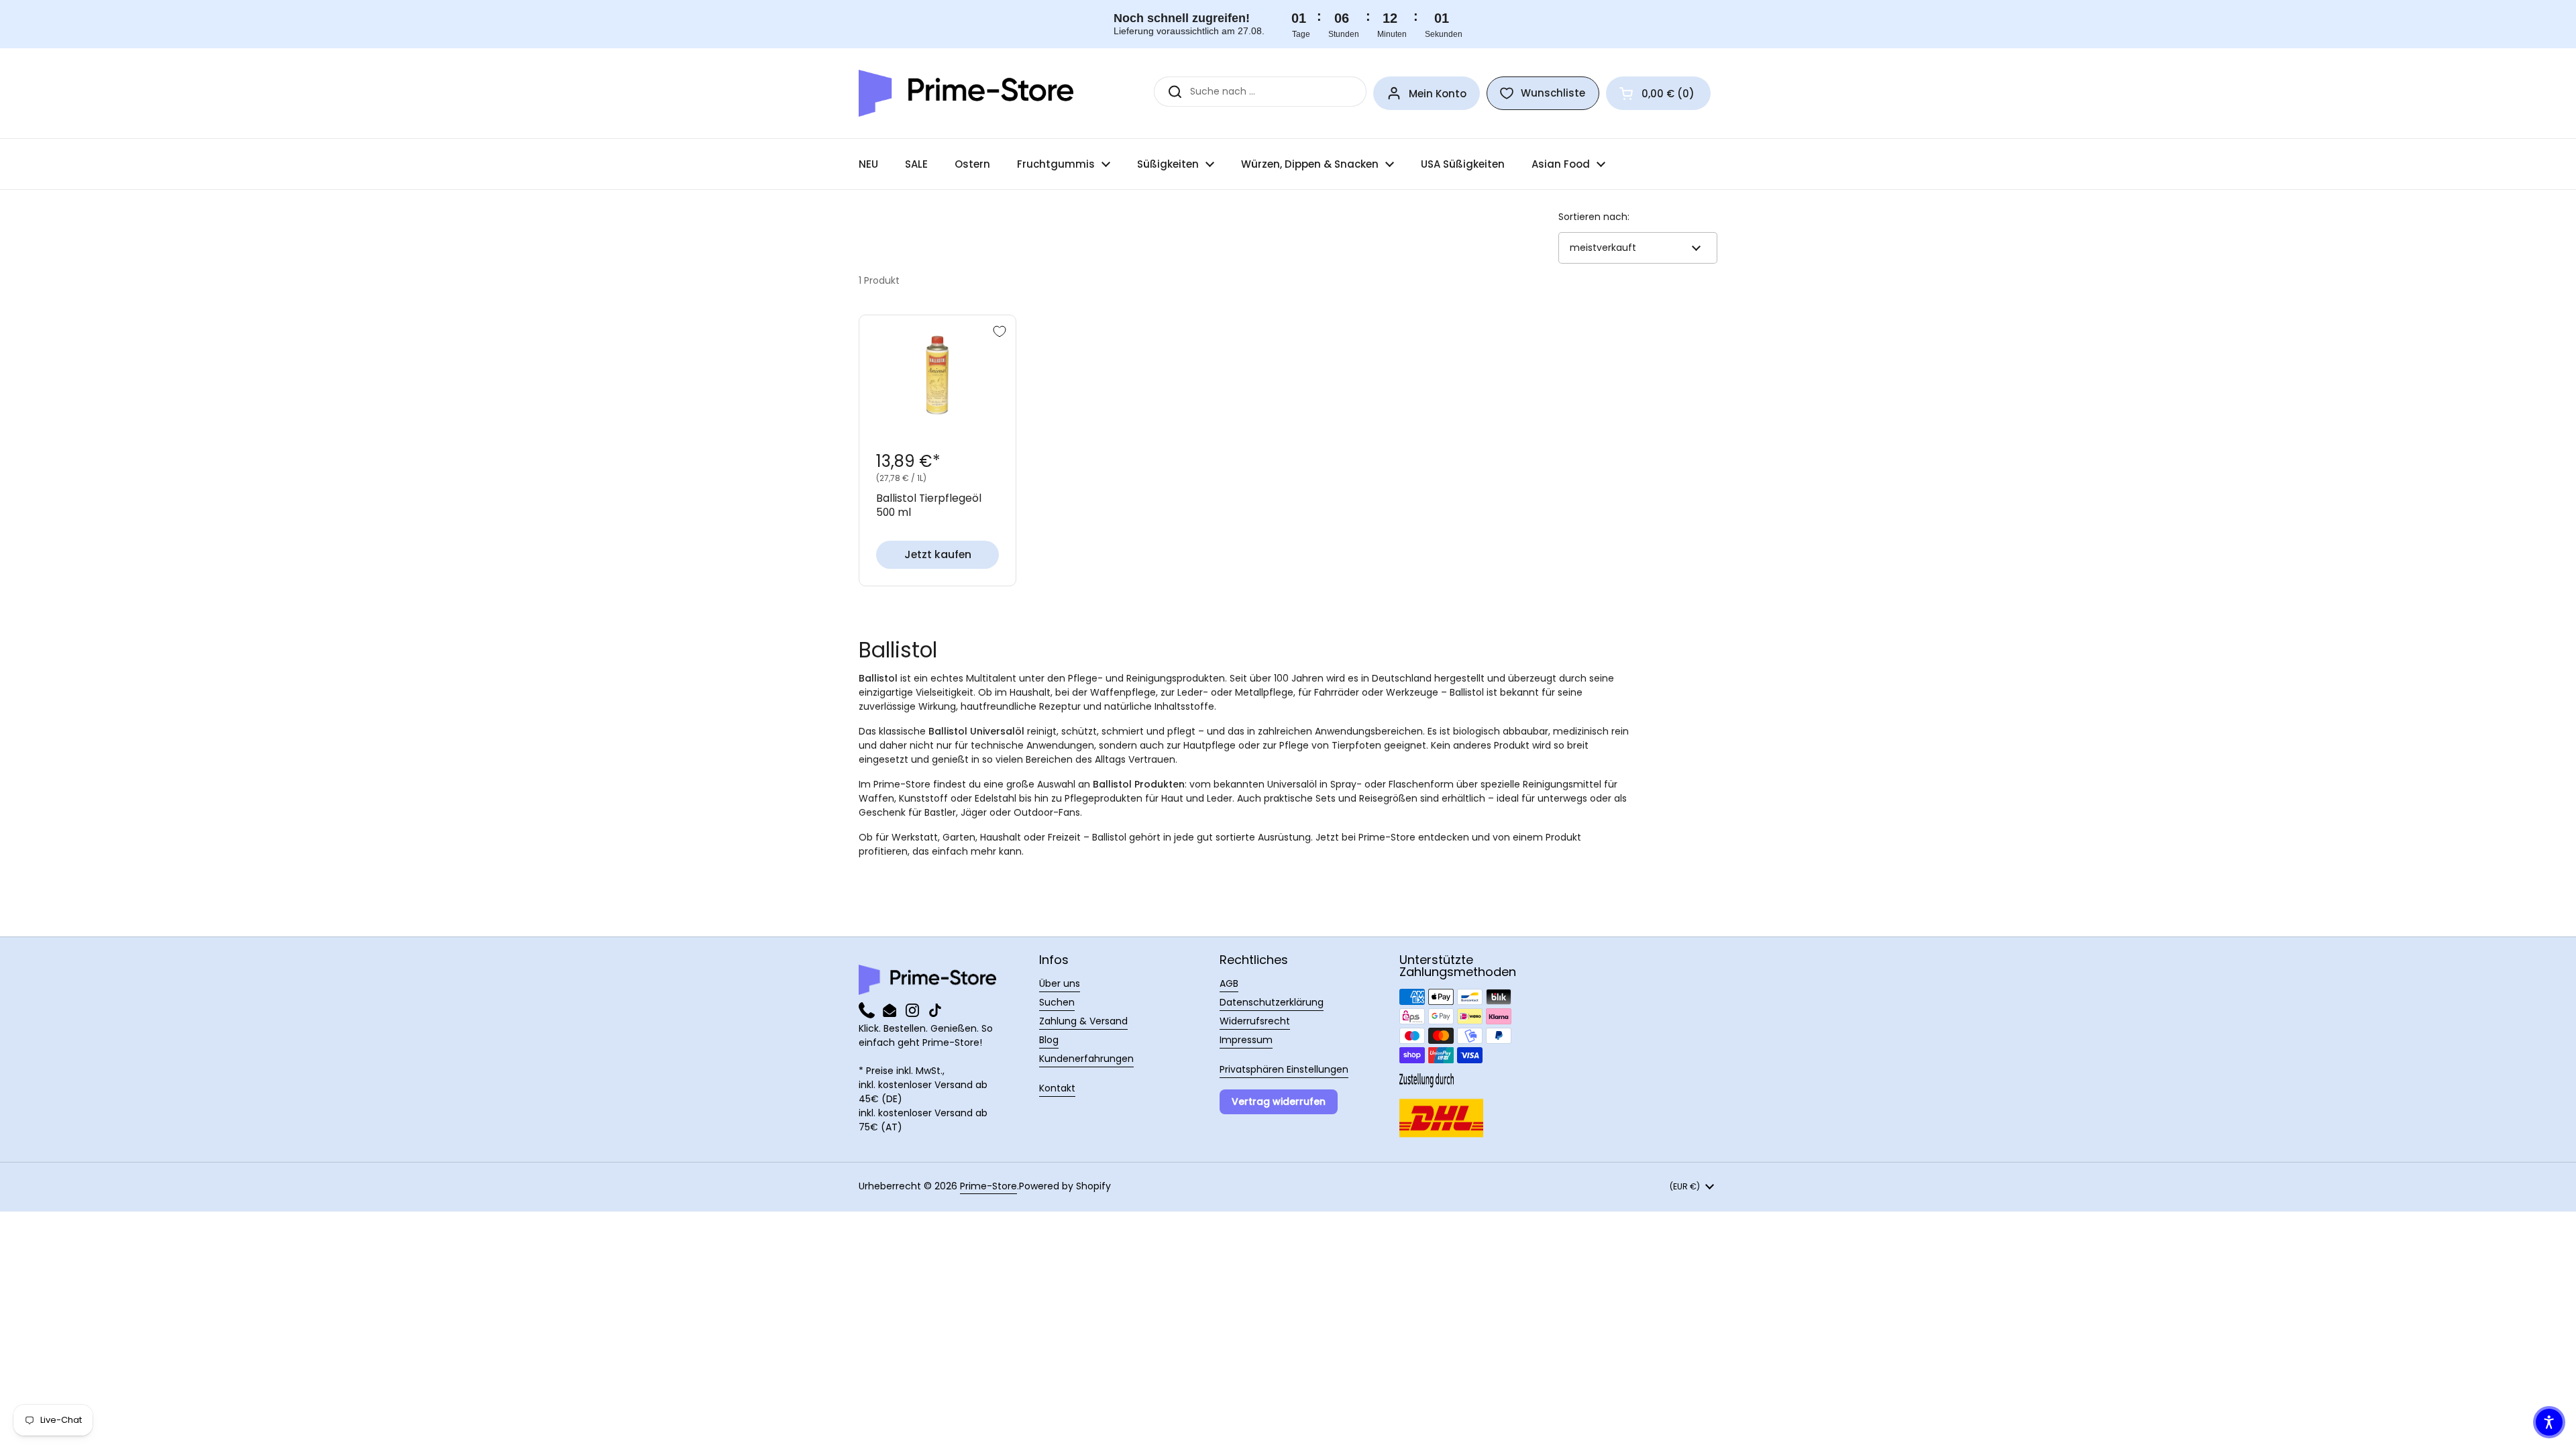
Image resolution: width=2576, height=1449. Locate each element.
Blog (1049, 1040)
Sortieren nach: (1594, 217)
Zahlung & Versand (1083, 1021)
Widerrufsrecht (1255, 1021)
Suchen (1057, 1002)
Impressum (1246, 1040)
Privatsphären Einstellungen (1284, 1069)
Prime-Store (988, 1186)
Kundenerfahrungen (1086, 1059)
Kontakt (1057, 1088)
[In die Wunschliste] (1000, 331)
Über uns (1060, 983)
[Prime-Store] (966, 93)
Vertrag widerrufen (1279, 1102)
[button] (1658, 93)
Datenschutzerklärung (1272, 1002)
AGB (1229, 983)
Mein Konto (1438, 94)
